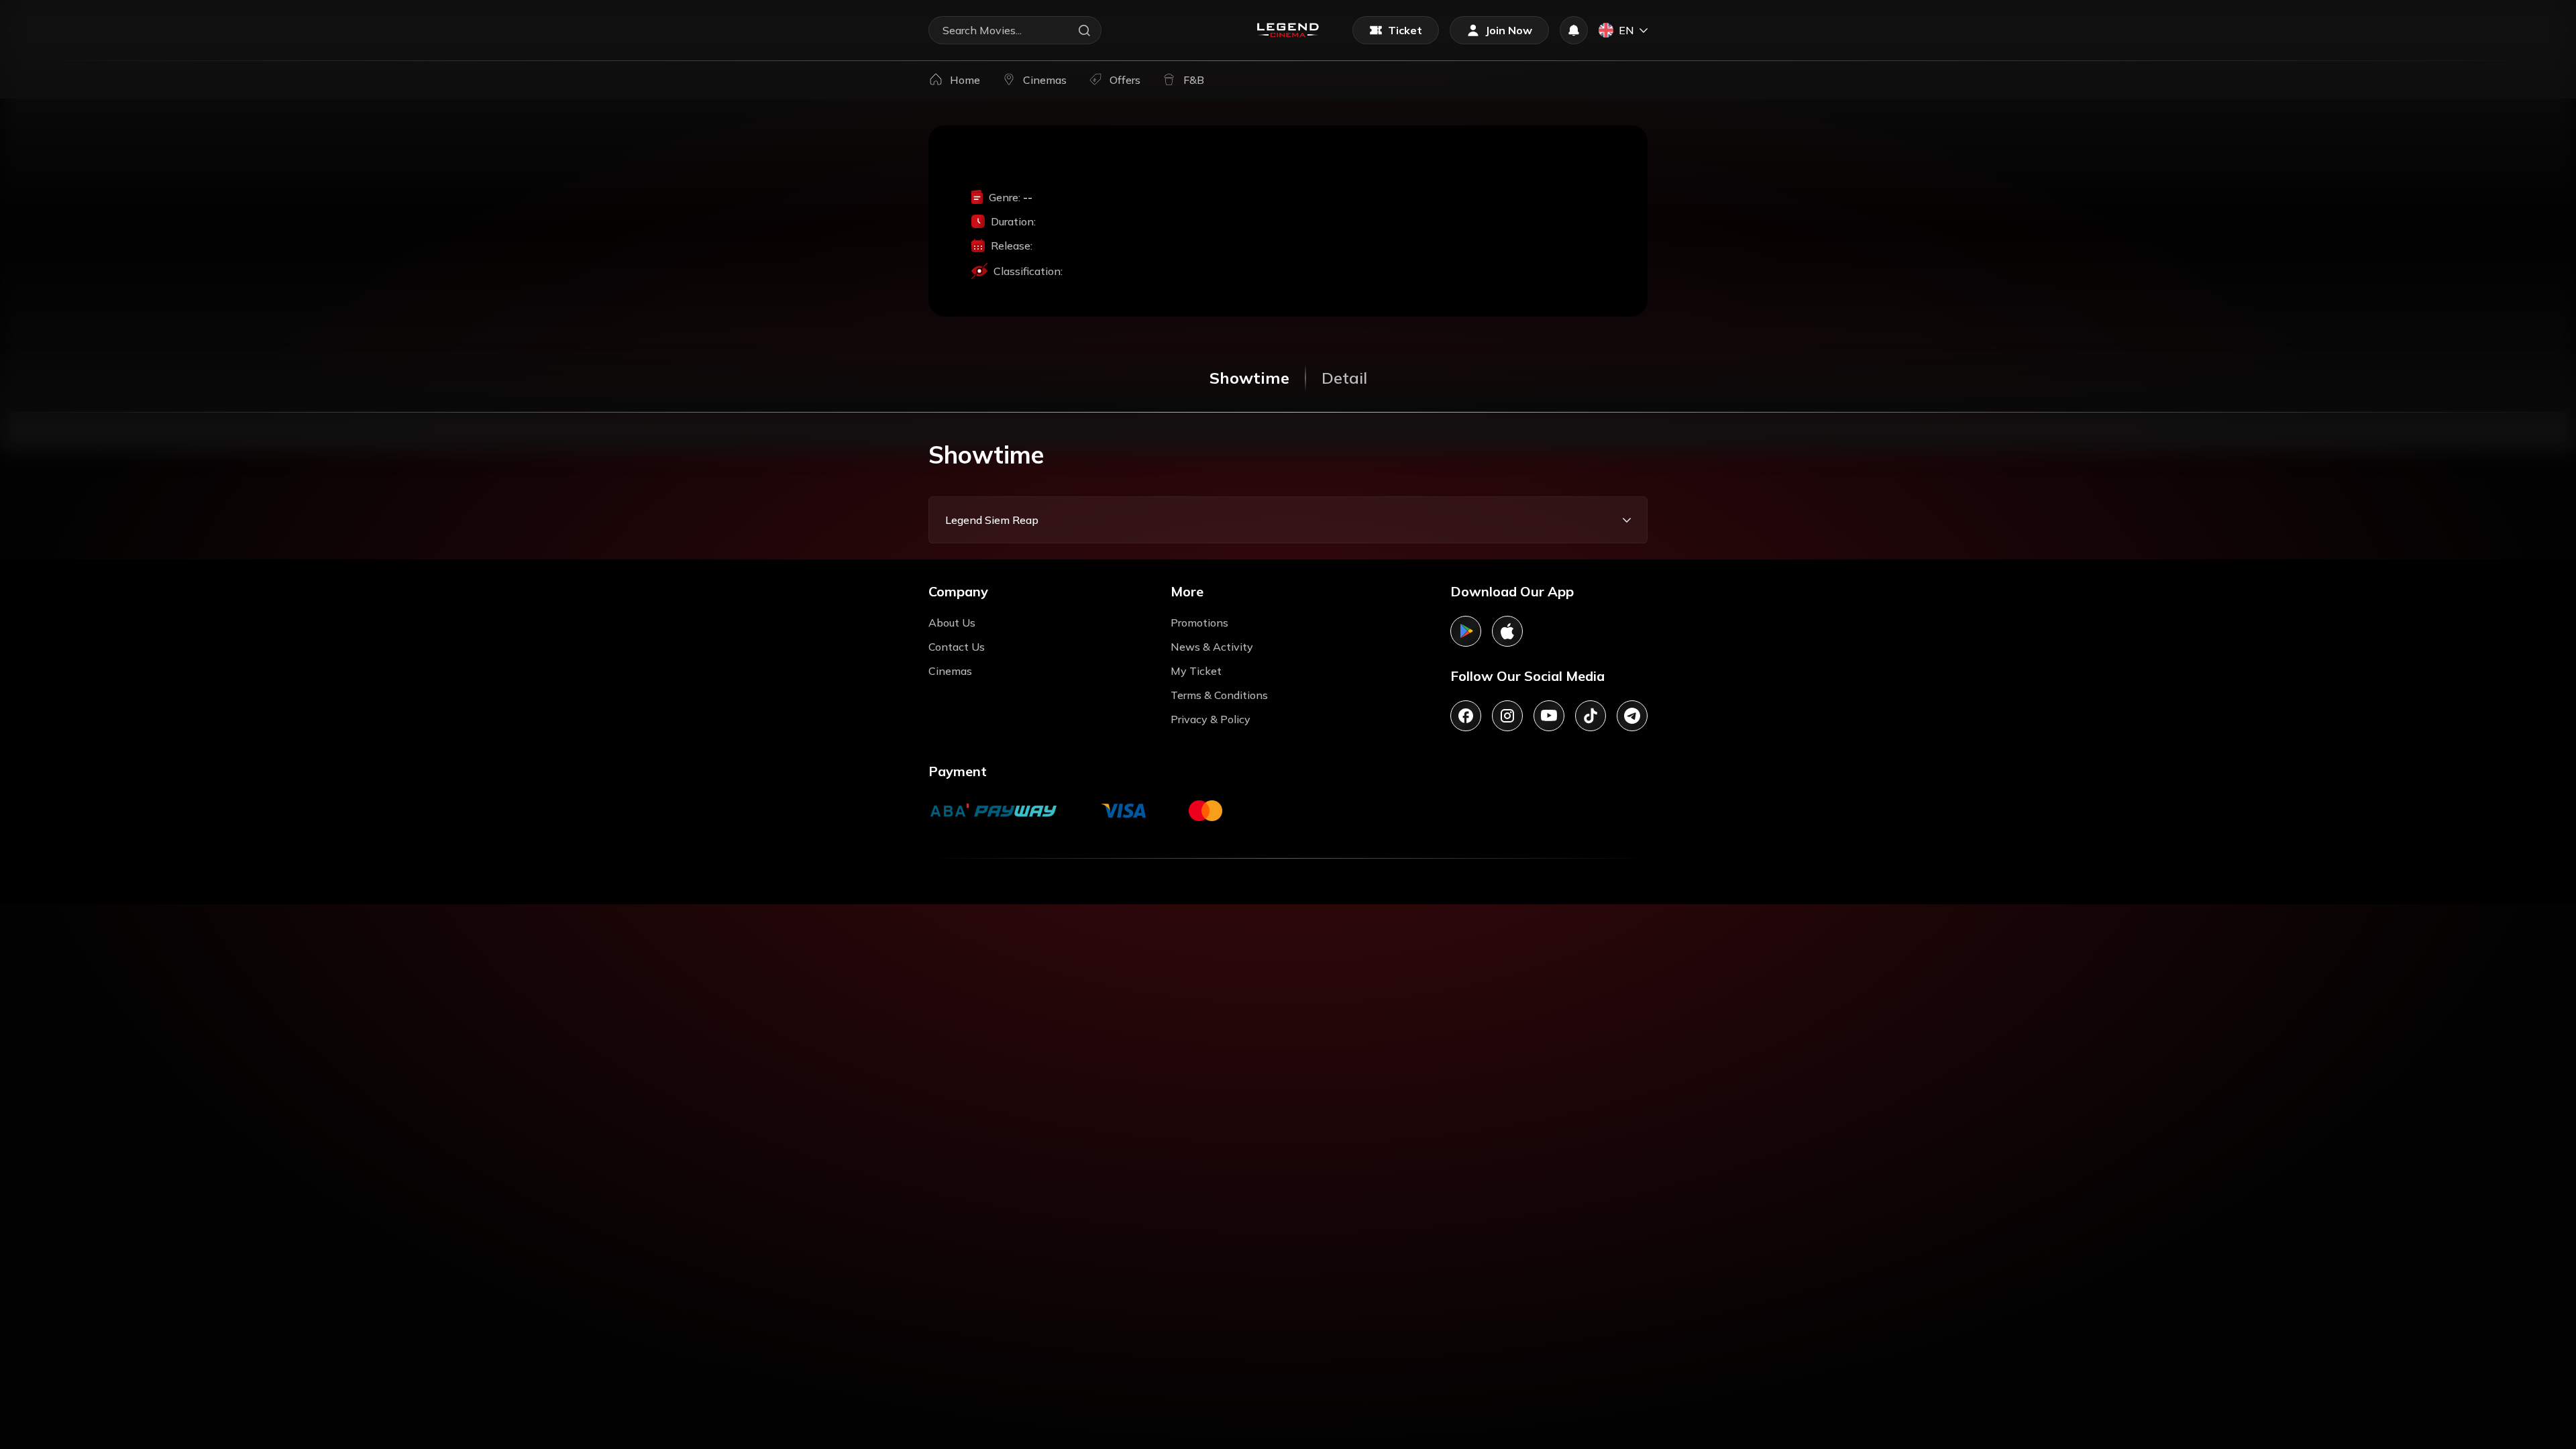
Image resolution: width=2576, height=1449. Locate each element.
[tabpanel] (1288, 491)
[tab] (1249, 378)
